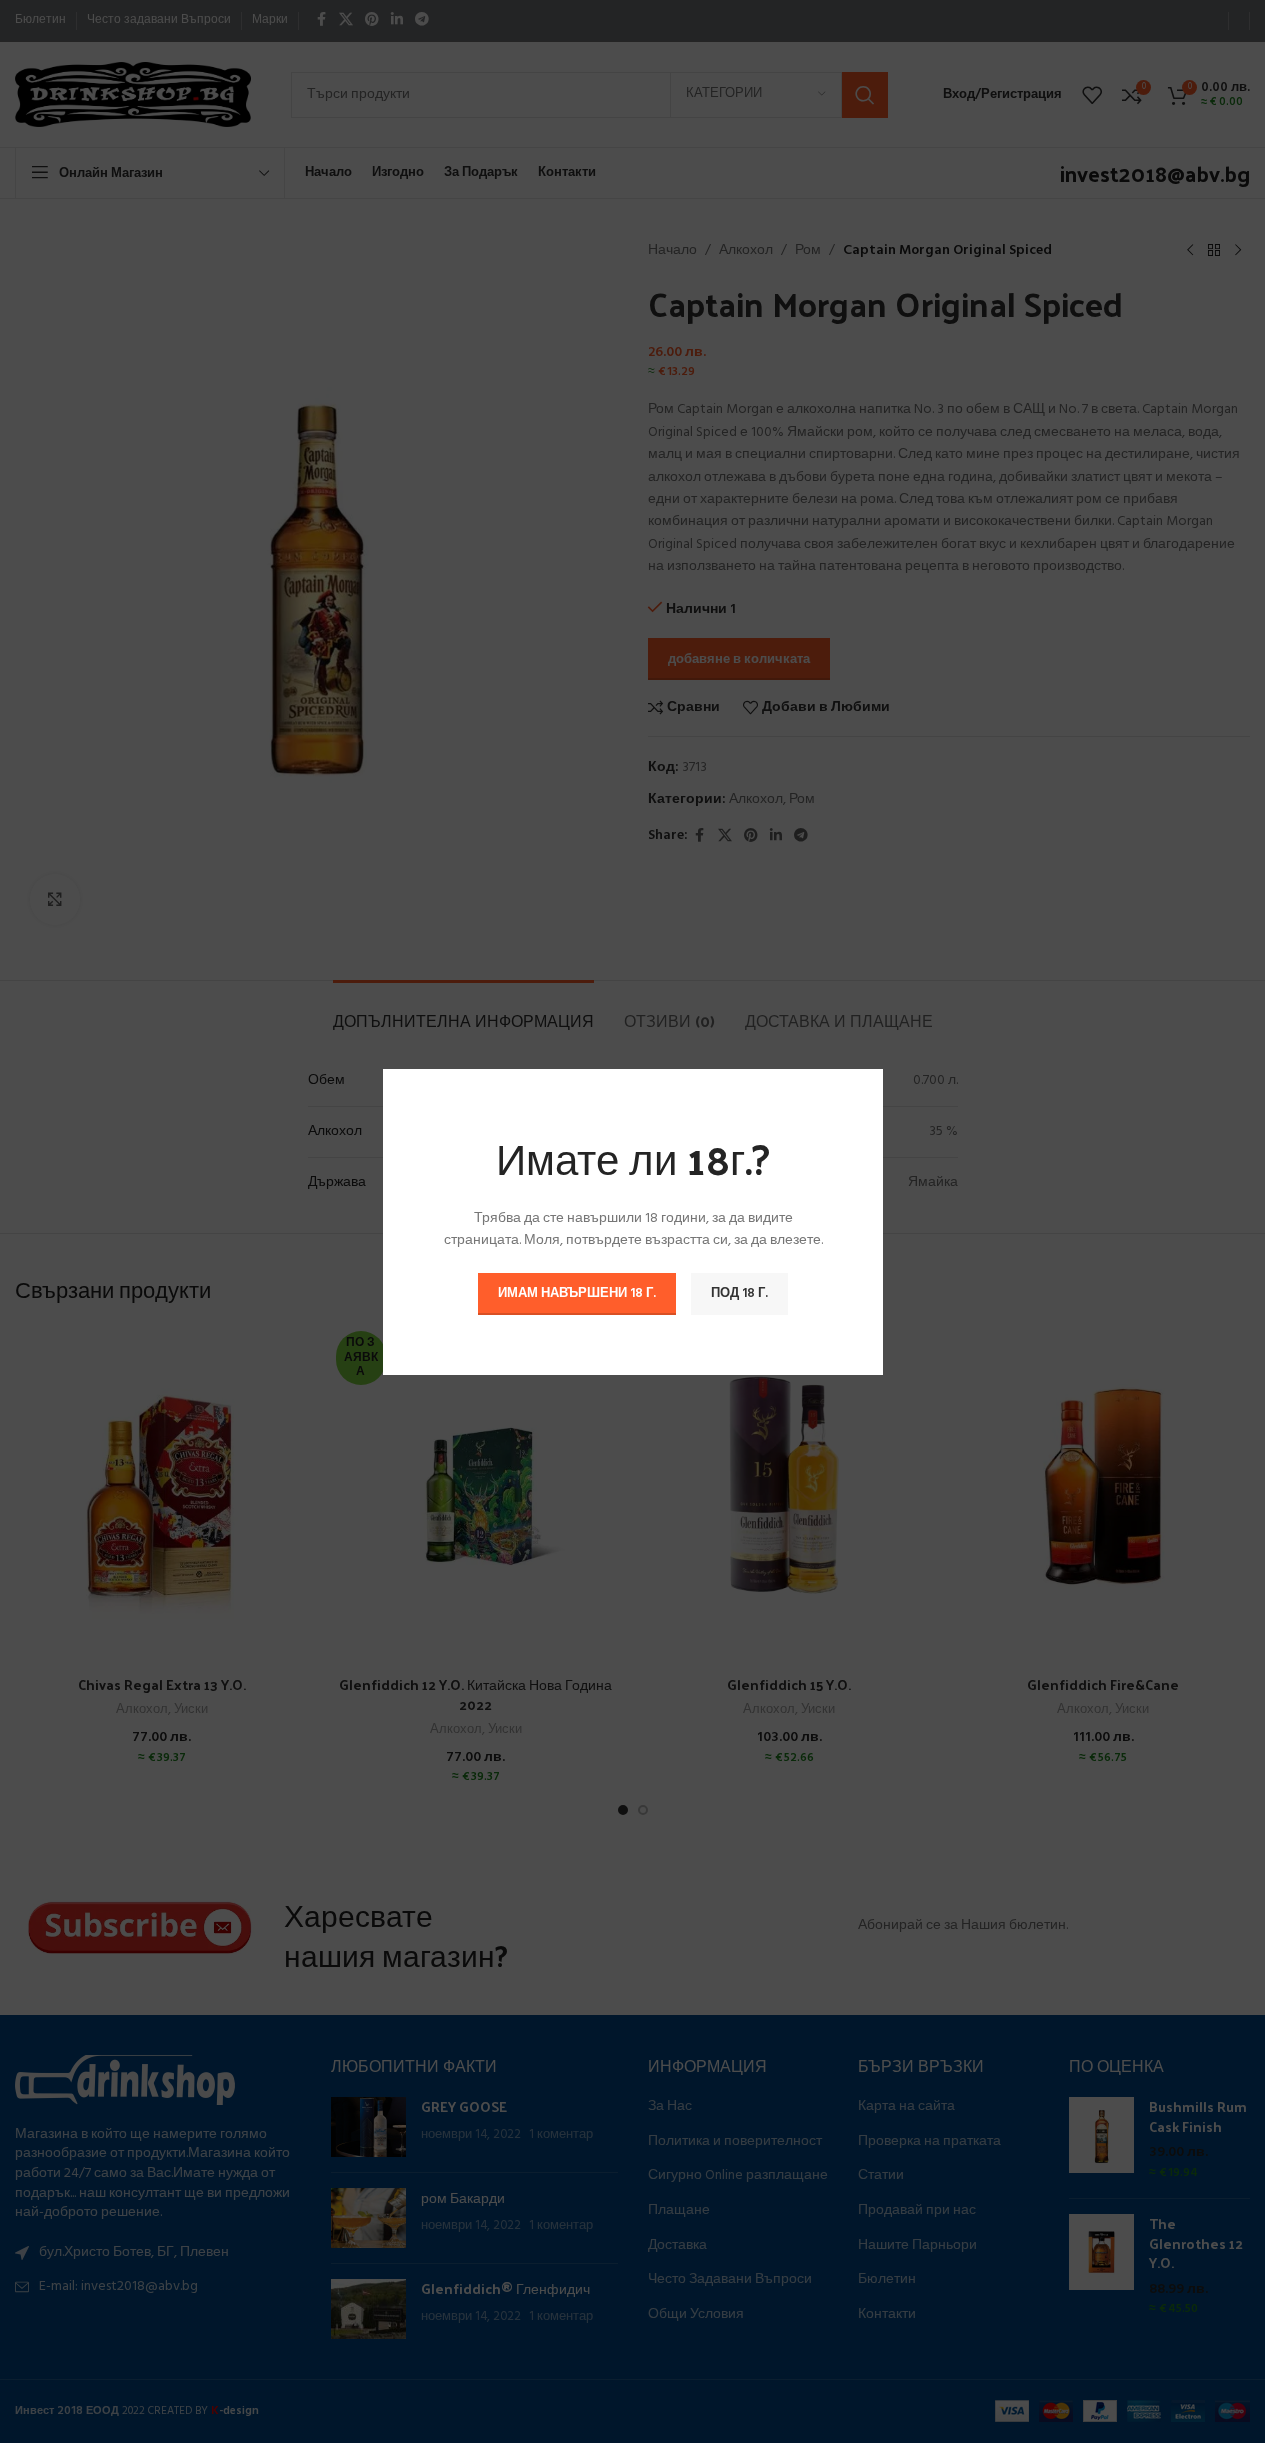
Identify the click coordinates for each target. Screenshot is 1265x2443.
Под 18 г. (739, 1292)
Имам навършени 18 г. (577, 1292)
